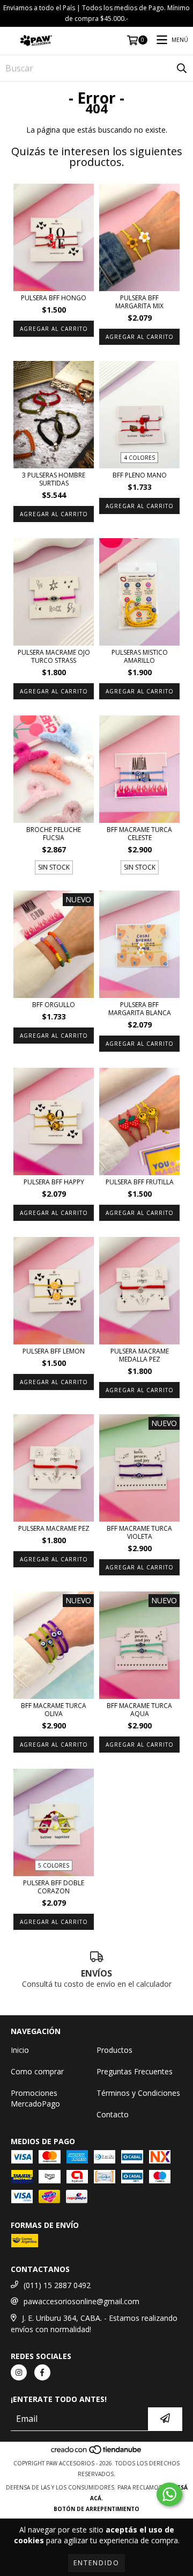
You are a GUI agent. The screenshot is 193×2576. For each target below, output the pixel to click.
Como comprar (37, 2071)
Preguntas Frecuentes (135, 2071)
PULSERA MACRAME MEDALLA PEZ (140, 1355)
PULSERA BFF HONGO (54, 298)
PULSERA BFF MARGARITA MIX (139, 302)
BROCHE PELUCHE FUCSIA (54, 834)
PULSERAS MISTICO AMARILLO (140, 656)
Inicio (20, 2050)
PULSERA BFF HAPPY (54, 1182)
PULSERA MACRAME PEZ (54, 1528)
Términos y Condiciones (138, 2093)
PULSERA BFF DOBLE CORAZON (54, 1887)
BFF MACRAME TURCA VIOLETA (139, 1532)
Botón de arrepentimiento (96, 2509)
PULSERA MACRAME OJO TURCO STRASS (54, 656)
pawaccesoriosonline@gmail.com (81, 2301)
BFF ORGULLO (54, 1005)
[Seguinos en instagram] (19, 2372)
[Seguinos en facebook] (42, 2372)
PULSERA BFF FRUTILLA (140, 1182)
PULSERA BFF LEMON (54, 1351)
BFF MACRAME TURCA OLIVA (54, 1710)
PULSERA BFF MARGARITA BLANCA (140, 1009)
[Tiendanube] (97, 2452)
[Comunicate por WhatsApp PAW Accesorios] (169, 2494)
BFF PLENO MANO (140, 475)
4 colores (139, 458)
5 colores (54, 1865)
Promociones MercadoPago (35, 2098)
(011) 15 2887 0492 (57, 2285)
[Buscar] (182, 68)
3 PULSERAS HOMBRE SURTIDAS (54, 479)
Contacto (113, 2114)
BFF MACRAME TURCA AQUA (139, 1710)
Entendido (96, 2563)
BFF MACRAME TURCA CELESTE (139, 834)
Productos (114, 2050)
